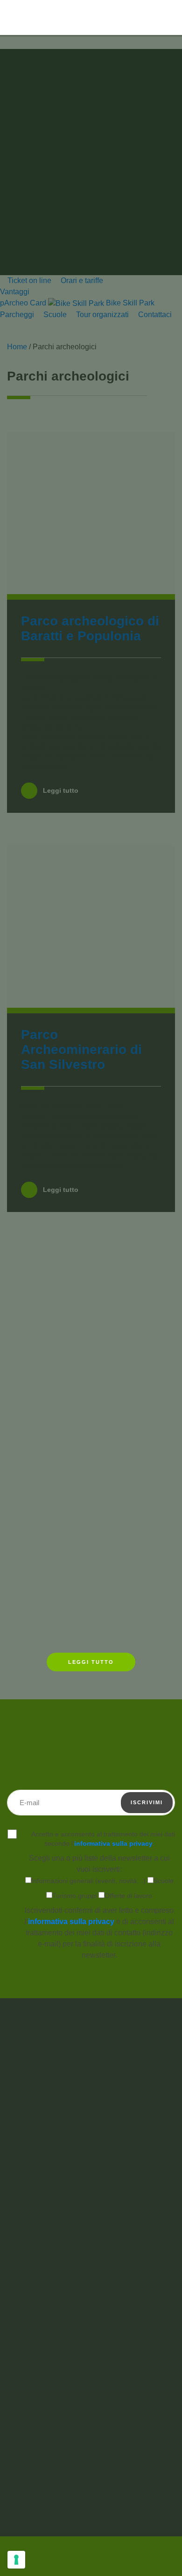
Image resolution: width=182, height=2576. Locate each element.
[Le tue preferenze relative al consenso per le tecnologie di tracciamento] (16, 2560)
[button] (149, 17)
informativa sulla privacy (113, 1843)
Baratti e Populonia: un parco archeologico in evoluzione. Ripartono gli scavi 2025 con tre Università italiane (87, 1580)
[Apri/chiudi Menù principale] (170, 18)
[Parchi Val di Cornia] (35, 37)
